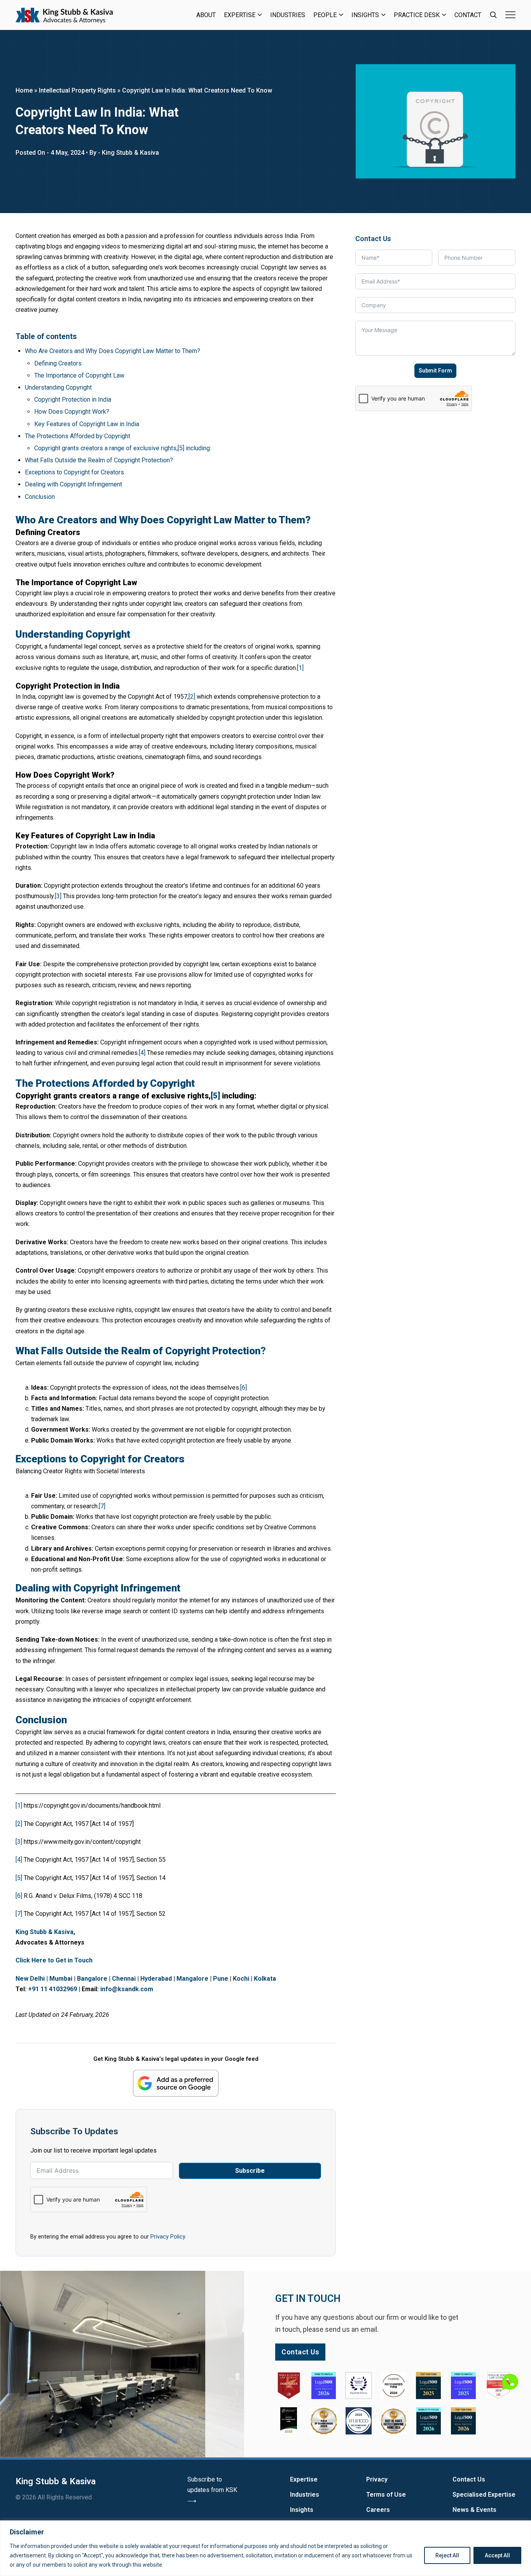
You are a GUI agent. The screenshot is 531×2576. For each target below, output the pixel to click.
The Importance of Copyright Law (79, 375)
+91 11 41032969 (52, 1989)
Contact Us (469, 2479)
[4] (142, 1053)
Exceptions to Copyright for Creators (74, 472)
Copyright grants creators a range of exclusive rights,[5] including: (123, 448)
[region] (265, 2548)
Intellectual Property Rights (77, 90)
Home (24, 90)
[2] (192, 697)
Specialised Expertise (484, 2495)
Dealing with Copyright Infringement (73, 484)
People (325, 15)
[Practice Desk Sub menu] (444, 15)
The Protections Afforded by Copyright (78, 436)
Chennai (124, 1979)
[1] (300, 668)
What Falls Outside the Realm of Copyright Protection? (99, 460)
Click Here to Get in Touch (54, 1960)
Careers (378, 2510)
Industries (288, 15)
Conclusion (40, 497)
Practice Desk (417, 15)
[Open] (510, 15)
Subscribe (250, 2171)
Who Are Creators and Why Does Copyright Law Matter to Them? (113, 351)
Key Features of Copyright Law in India (87, 424)
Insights (365, 15)
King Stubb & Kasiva (45, 1932)
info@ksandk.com (127, 1989)
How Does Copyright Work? (72, 412)
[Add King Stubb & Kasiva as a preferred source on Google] (176, 2083)
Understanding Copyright (58, 387)
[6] (244, 1388)
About (206, 15)
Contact (468, 15)
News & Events (474, 2510)
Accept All (497, 2555)
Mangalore (192, 1979)
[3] (58, 896)
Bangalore (92, 1979)
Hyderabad (156, 1979)
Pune (221, 1979)
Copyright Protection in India (73, 400)
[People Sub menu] (341, 15)
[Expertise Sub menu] (260, 15)
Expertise (240, 15)
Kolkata (265, 1979)
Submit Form (435, 371)
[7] (102, 1506)
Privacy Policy (168, 2237)
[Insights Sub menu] (383, 15)
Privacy (377, 2479)
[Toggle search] (493, 15)
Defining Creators (58, 363)
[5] (215, 1096)
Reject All (447, 2555)
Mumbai (61, 1979)
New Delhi (30, 1979)
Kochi (241, 1979)
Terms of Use (386, 2495)
